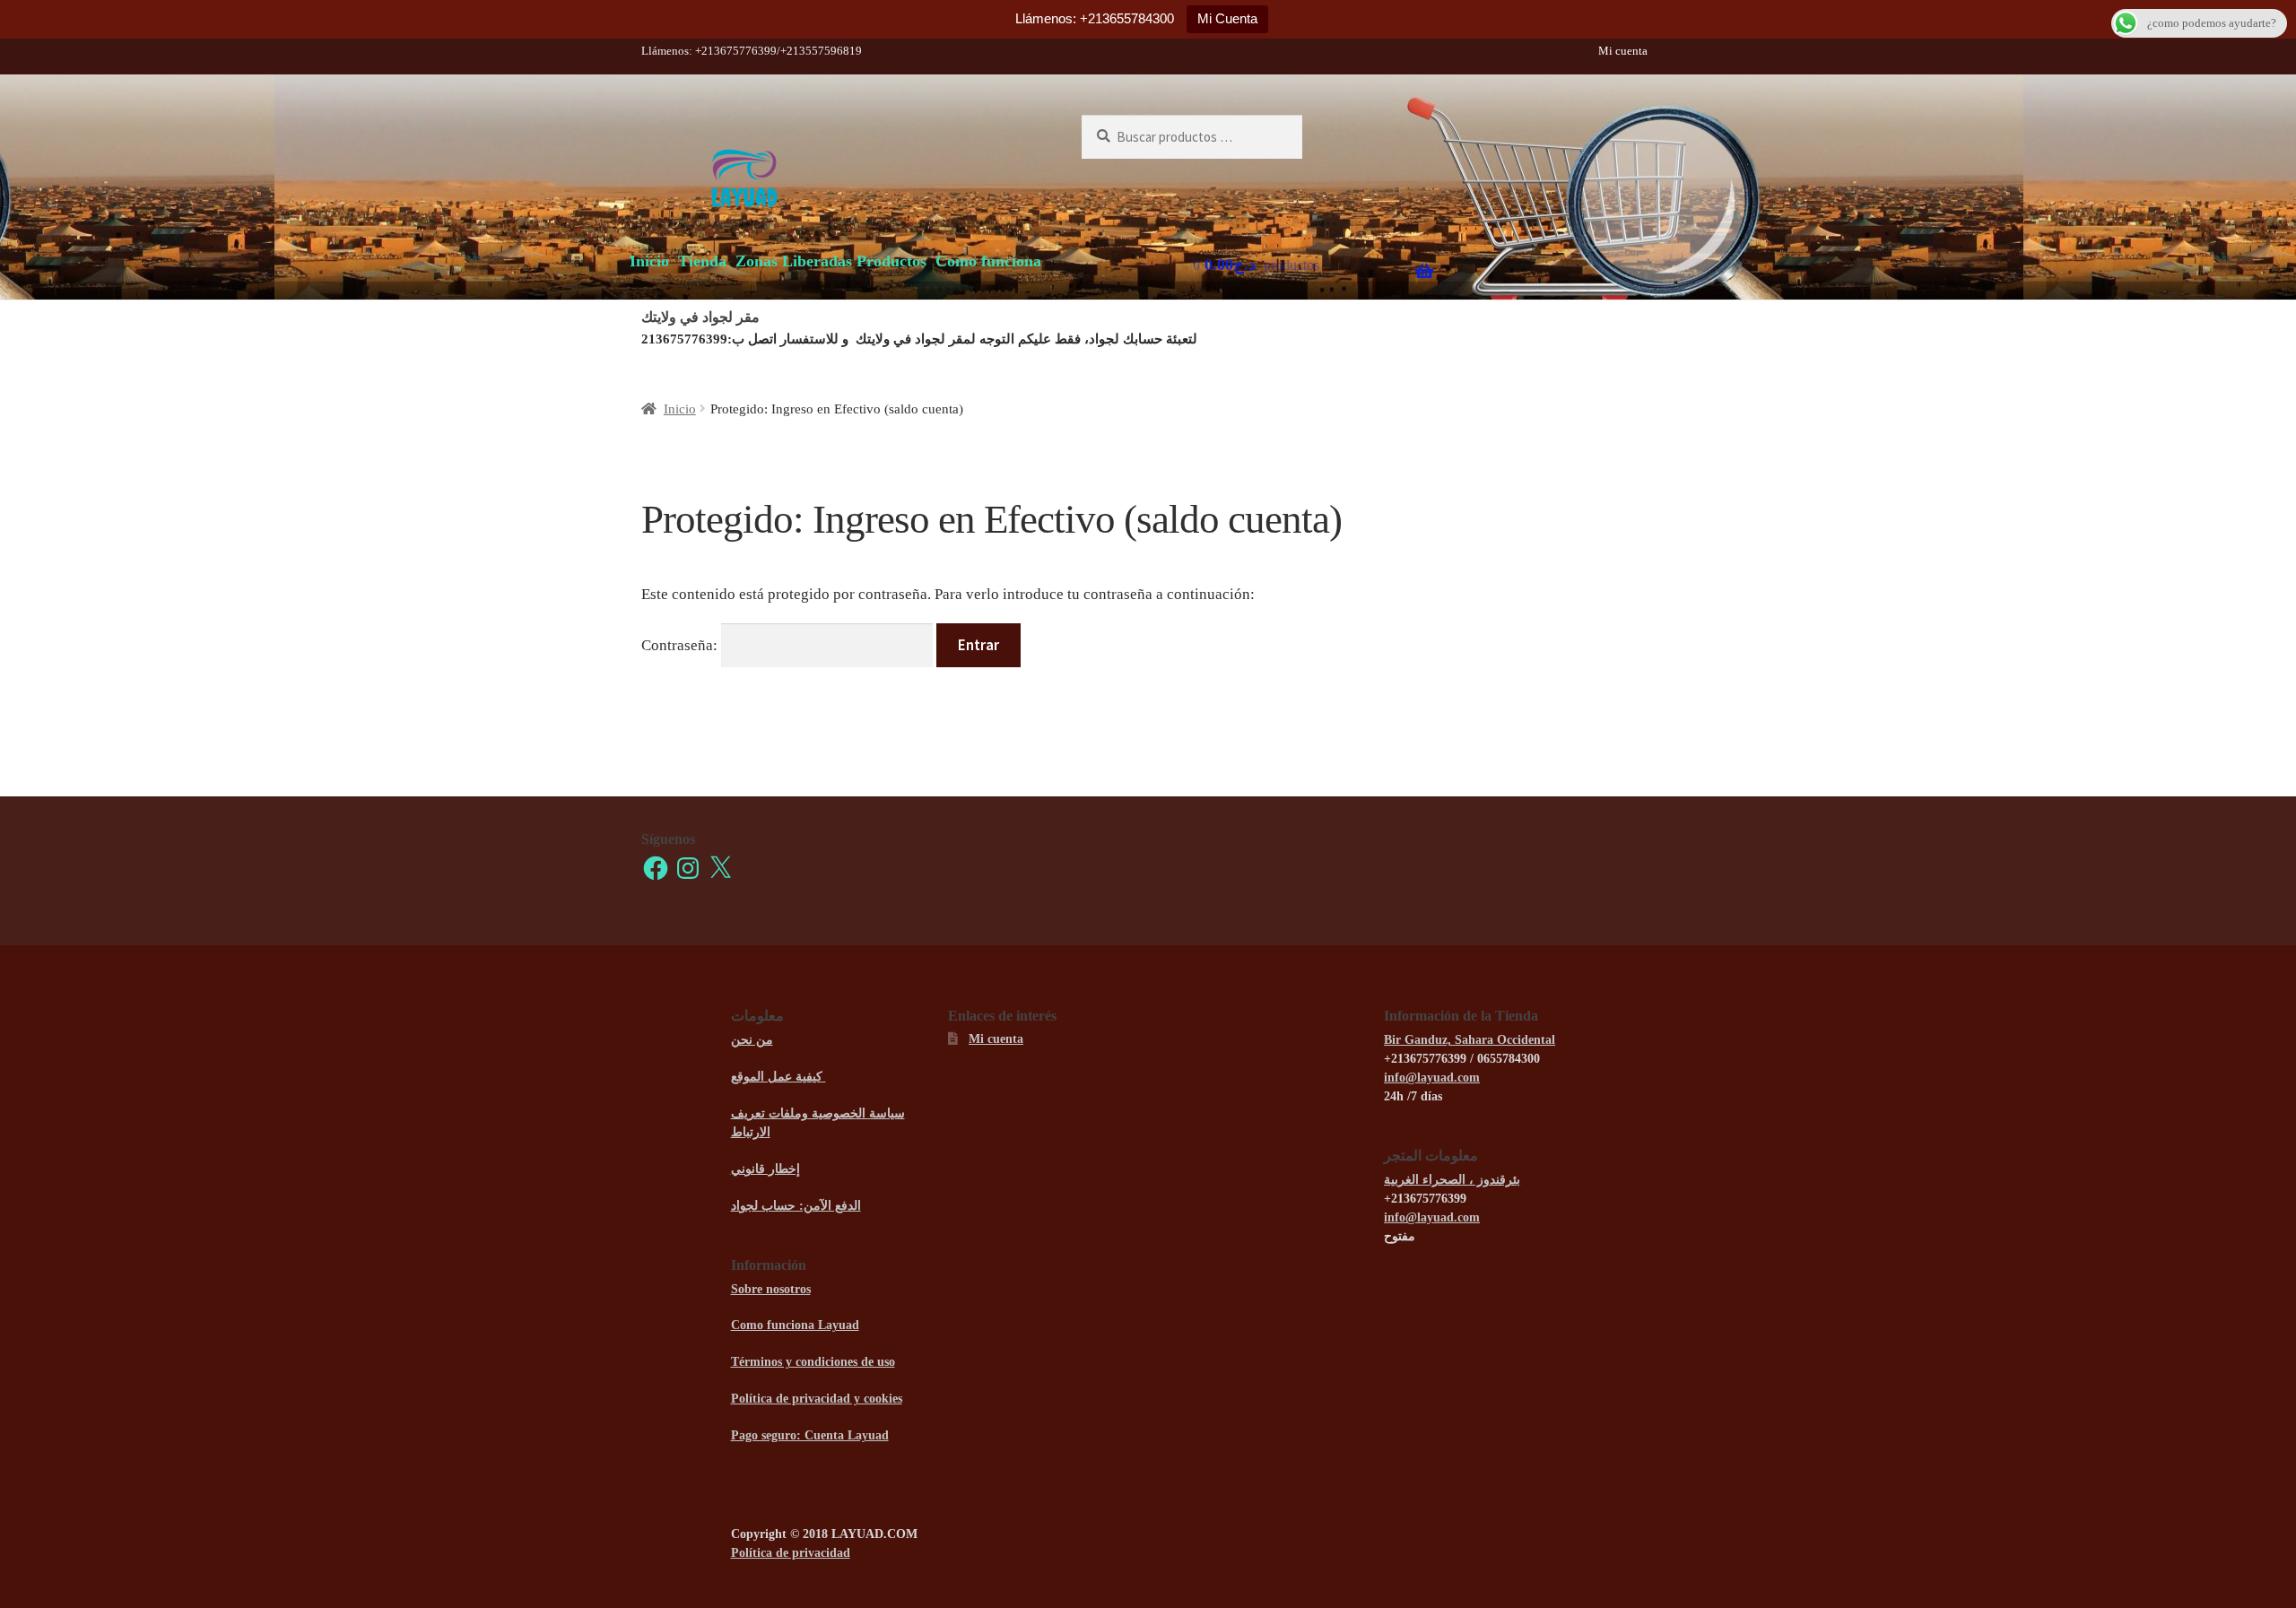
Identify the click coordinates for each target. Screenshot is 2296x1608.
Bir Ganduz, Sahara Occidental (1470, 1040)
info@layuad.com (1432, 1078)
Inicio (649, 261)
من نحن (752, 1040)
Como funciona (988, 261)
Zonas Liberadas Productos (831, 261)
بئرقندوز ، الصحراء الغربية (1452, 1180)
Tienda (702, 261)
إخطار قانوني (765, 1169)
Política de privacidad (791, 1553)
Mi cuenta (1623, 51)
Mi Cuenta (1227, 18)
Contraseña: (681, 645)
